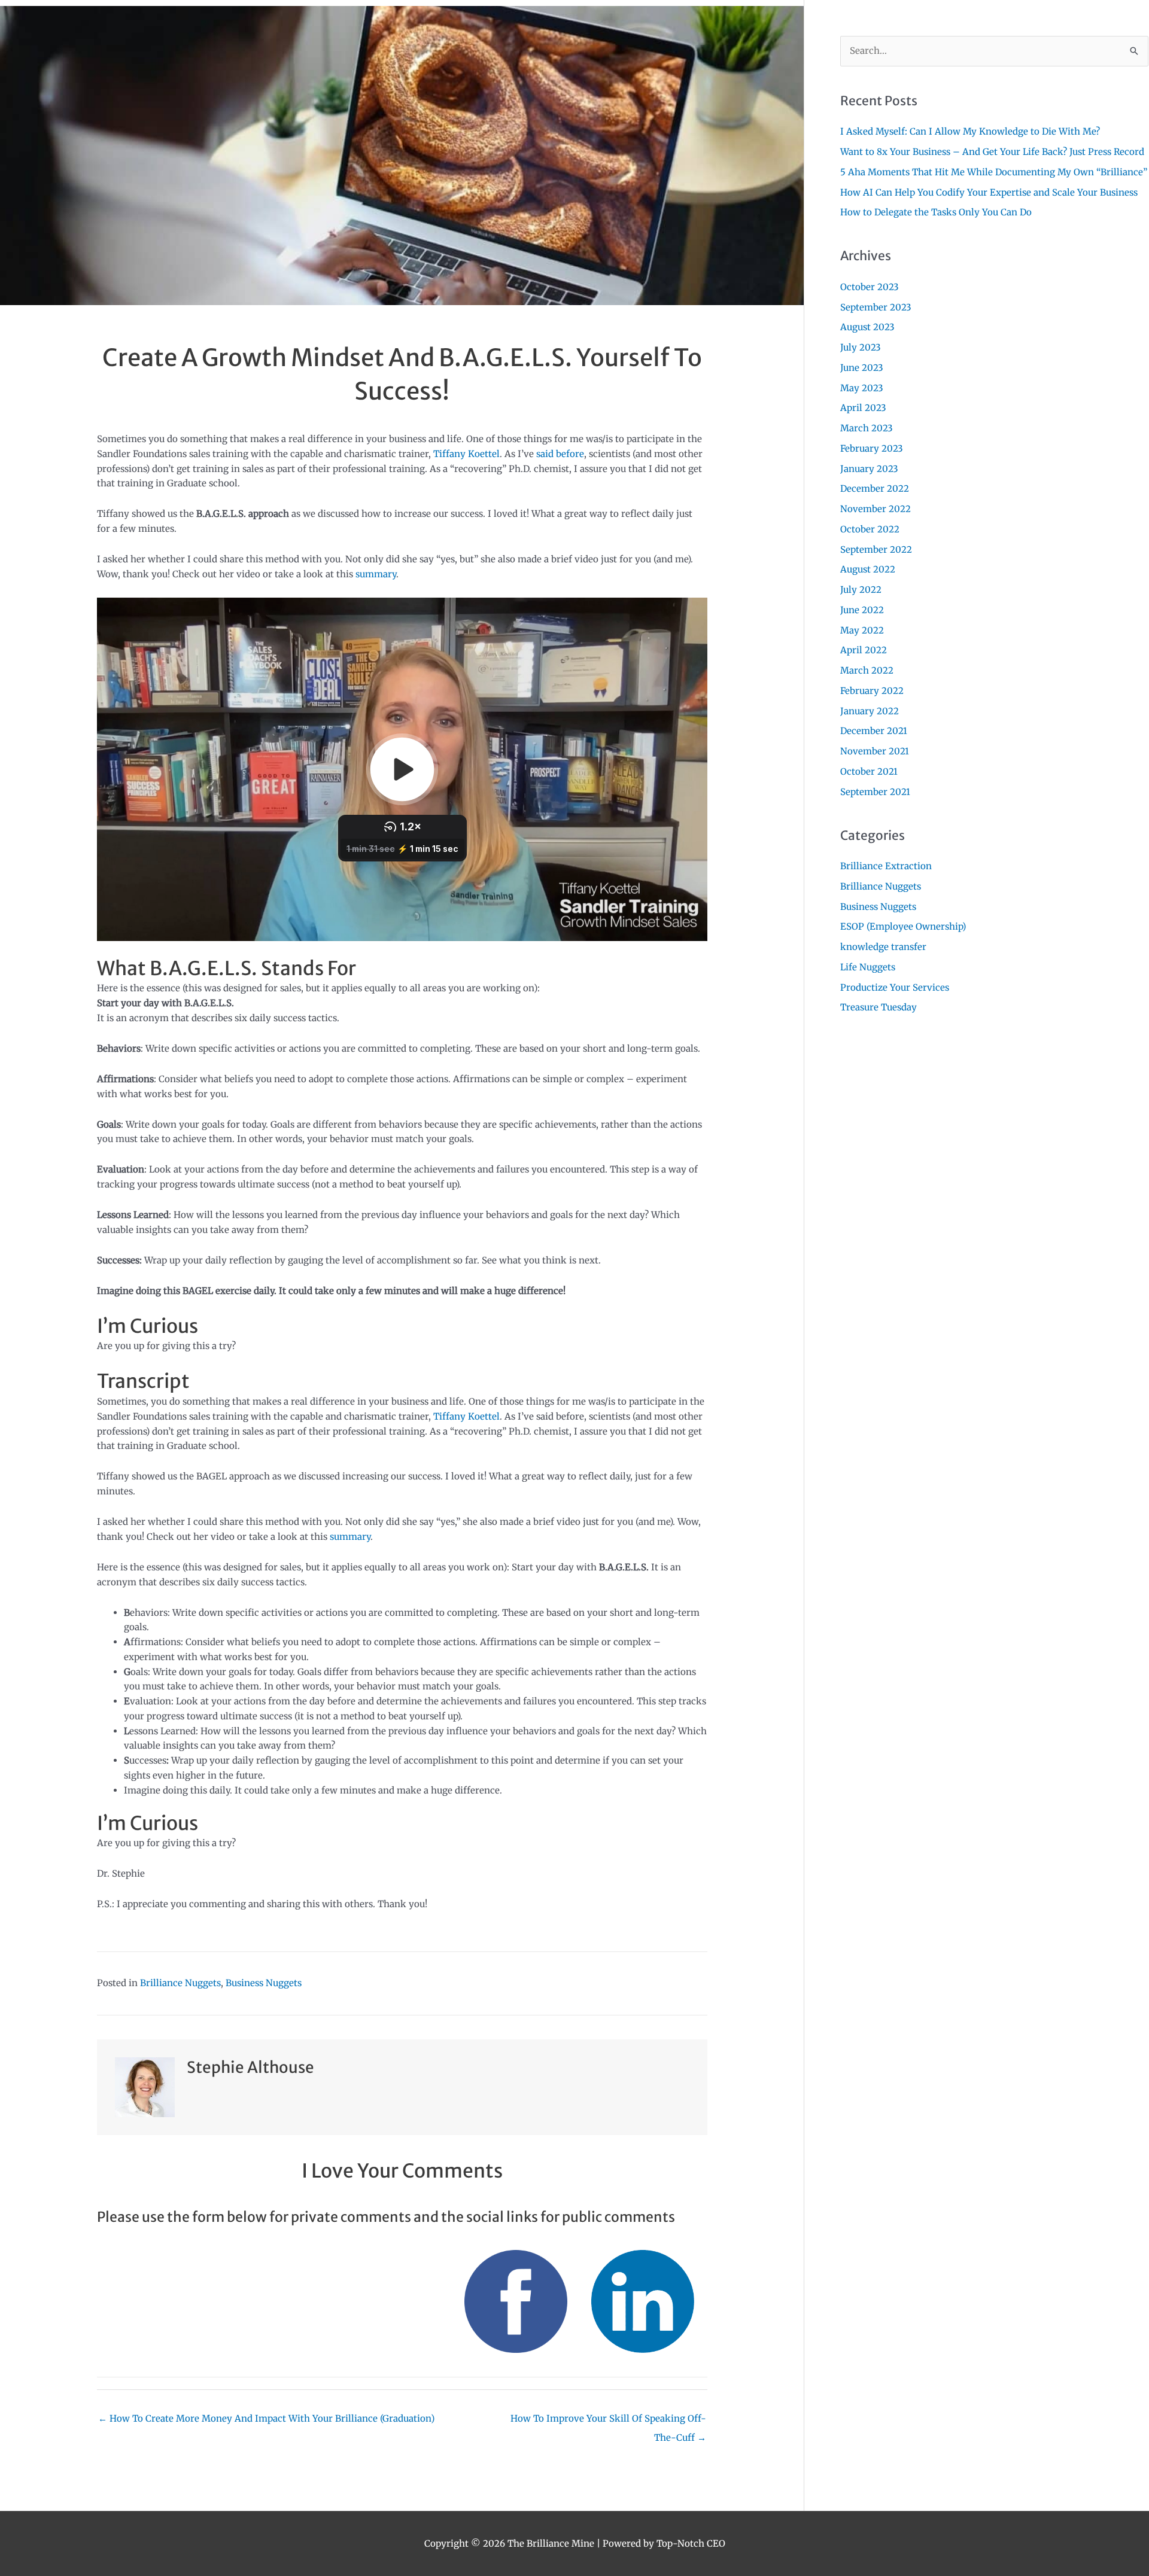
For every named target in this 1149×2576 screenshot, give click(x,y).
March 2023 (867, 428)
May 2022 (862, 630)
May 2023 (862, 388)
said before (560, 454)
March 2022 (867, 670)
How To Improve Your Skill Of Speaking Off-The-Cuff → (608, 2421)
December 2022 (875, 488)
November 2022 (876, 509)
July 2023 (861, 347)
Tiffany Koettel (466, 454)
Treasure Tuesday (879, 1007)
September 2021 (875, 792)
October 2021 (869, 771)
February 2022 (872, 691)
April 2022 (864, 650)
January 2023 (869, 469)
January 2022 (870, 711)
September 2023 (876, 307)
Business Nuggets (264, 1983)
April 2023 (863, 408)
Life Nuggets (868, 967)
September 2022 (876, 549)
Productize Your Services (895, 987)
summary (376, 574)
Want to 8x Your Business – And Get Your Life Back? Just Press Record (992, 152)
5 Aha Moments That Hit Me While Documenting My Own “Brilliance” (994, 172)
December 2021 (874, 731)
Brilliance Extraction (886, 866)
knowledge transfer (883, 947)
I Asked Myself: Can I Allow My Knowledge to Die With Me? (970, 131)
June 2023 (862, 368)
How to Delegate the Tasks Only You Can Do (936, 212)
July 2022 (861, 590)
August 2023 (867, 327)
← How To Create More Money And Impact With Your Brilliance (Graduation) (266, 2418)
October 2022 (870, 529)
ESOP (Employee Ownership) (903, 926)
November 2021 (875, 751)
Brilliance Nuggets (180, 1983)
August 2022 (868, 569)
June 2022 (862, 610)
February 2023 (872, 448)
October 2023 (870, 287)
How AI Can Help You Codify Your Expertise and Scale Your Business (989, 192)
